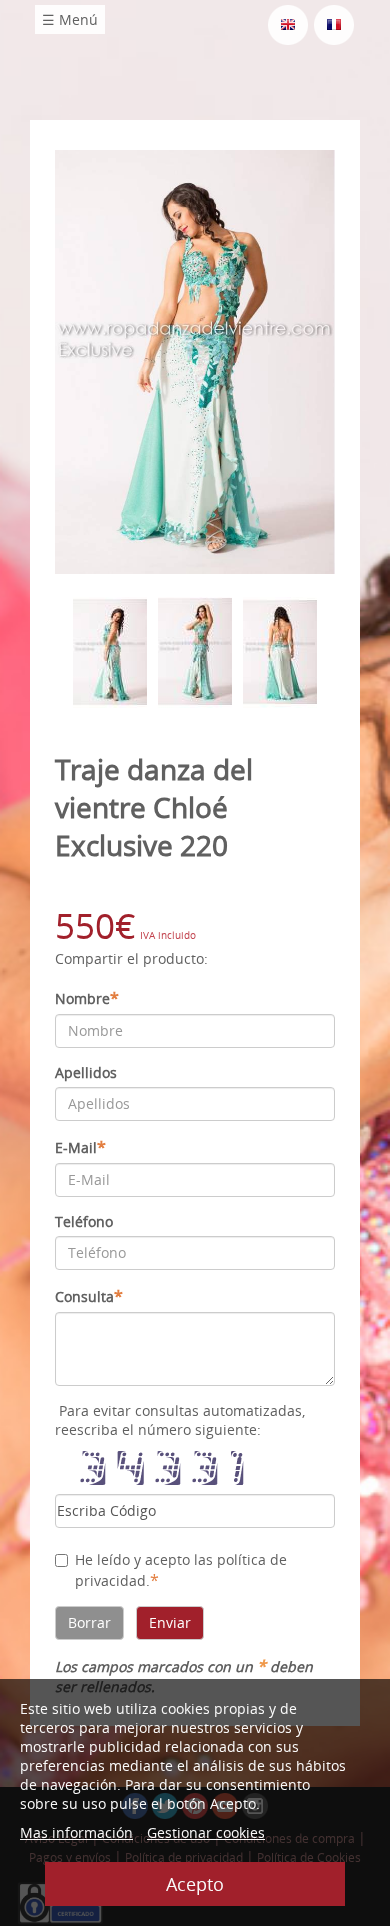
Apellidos (86, 1072)
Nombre (87, 998)
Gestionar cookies (206, 1832)
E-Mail (80, 1147)
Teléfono (84, 1221)
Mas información (76, 1832)
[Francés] (334, 23)
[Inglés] (288, 23)
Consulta (89, 1296)
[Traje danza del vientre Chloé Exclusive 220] (195, 360)
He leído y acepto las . (181, 1570)
